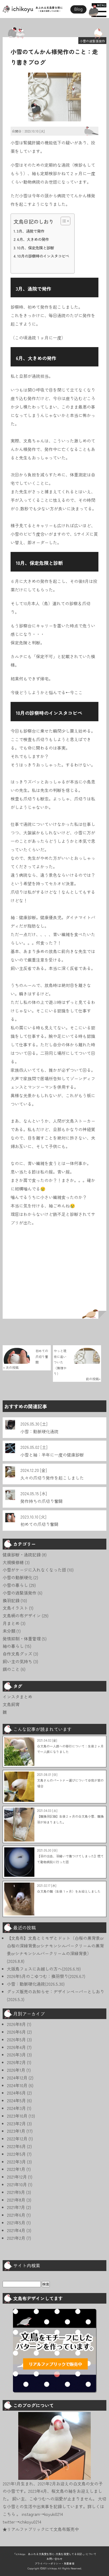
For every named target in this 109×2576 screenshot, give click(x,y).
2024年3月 (16, 2108)
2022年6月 (16, 2146)
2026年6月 (16, 2032)
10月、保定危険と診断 (35, 248)
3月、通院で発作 (31, 231)
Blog (78, 9)
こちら (10, 2514)
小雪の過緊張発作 (92, 41)
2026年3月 (16, 2055)
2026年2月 (16, 2062)
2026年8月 (16, 2024)
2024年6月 (16, 2093)
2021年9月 (16, 2192)
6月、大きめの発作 (33, 239)
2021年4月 (16, 2230)
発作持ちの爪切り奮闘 (42, 1501)
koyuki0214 (54, 2514)
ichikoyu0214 (30, 2522)
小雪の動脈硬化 (17, 1577)
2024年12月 (17, 2078)
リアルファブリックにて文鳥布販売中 (43, 2529)
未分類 (9, 1631)
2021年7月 (16, 2207)
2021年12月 (17, 2177)
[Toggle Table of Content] (63, 221)
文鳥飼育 (11, 1704)
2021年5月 (16, 2223)
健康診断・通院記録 (22, 1555)
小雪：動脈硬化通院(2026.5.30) (36, 1984)
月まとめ (11, 1623)
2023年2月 (16, 2123)
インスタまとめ (17, 1697)
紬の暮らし (13, 1646)
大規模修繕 (13, 1562)
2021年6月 (16, 2215)
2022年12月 (17, 2139)
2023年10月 (17, 2116)
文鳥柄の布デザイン (22, 1615)
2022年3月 (16, 2162)
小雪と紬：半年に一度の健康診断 (52, 1455)
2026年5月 (16, 2039)
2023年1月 (16, 2131)
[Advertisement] (54, 1275)
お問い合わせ (54, 2559)
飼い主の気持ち (17, 1661)
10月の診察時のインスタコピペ (43, 256)
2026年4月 (16, 2047)
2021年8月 (16, 2200)
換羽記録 (11, 1600)
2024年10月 (17, 2085)
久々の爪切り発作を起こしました (52, 1478)
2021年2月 (16, 2238)
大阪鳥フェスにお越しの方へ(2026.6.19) (44, 1969)
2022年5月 (16, 2154)
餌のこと (11, 1669)
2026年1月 (16, 2070)
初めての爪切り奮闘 (39, 1524)
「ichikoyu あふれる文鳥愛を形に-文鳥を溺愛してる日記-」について (55, 2554)
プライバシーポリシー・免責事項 (54, 2563)
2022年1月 (16, 2169)
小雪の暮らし (15, 1585)
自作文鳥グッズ (17, 1654)
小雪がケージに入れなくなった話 (34, 1570)
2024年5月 (16, 2100)
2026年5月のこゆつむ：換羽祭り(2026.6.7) (46, 1976)
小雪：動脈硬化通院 (39, 1431)
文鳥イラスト (15, 1608)
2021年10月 (17, 2184)
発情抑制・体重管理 (22, 1639)
